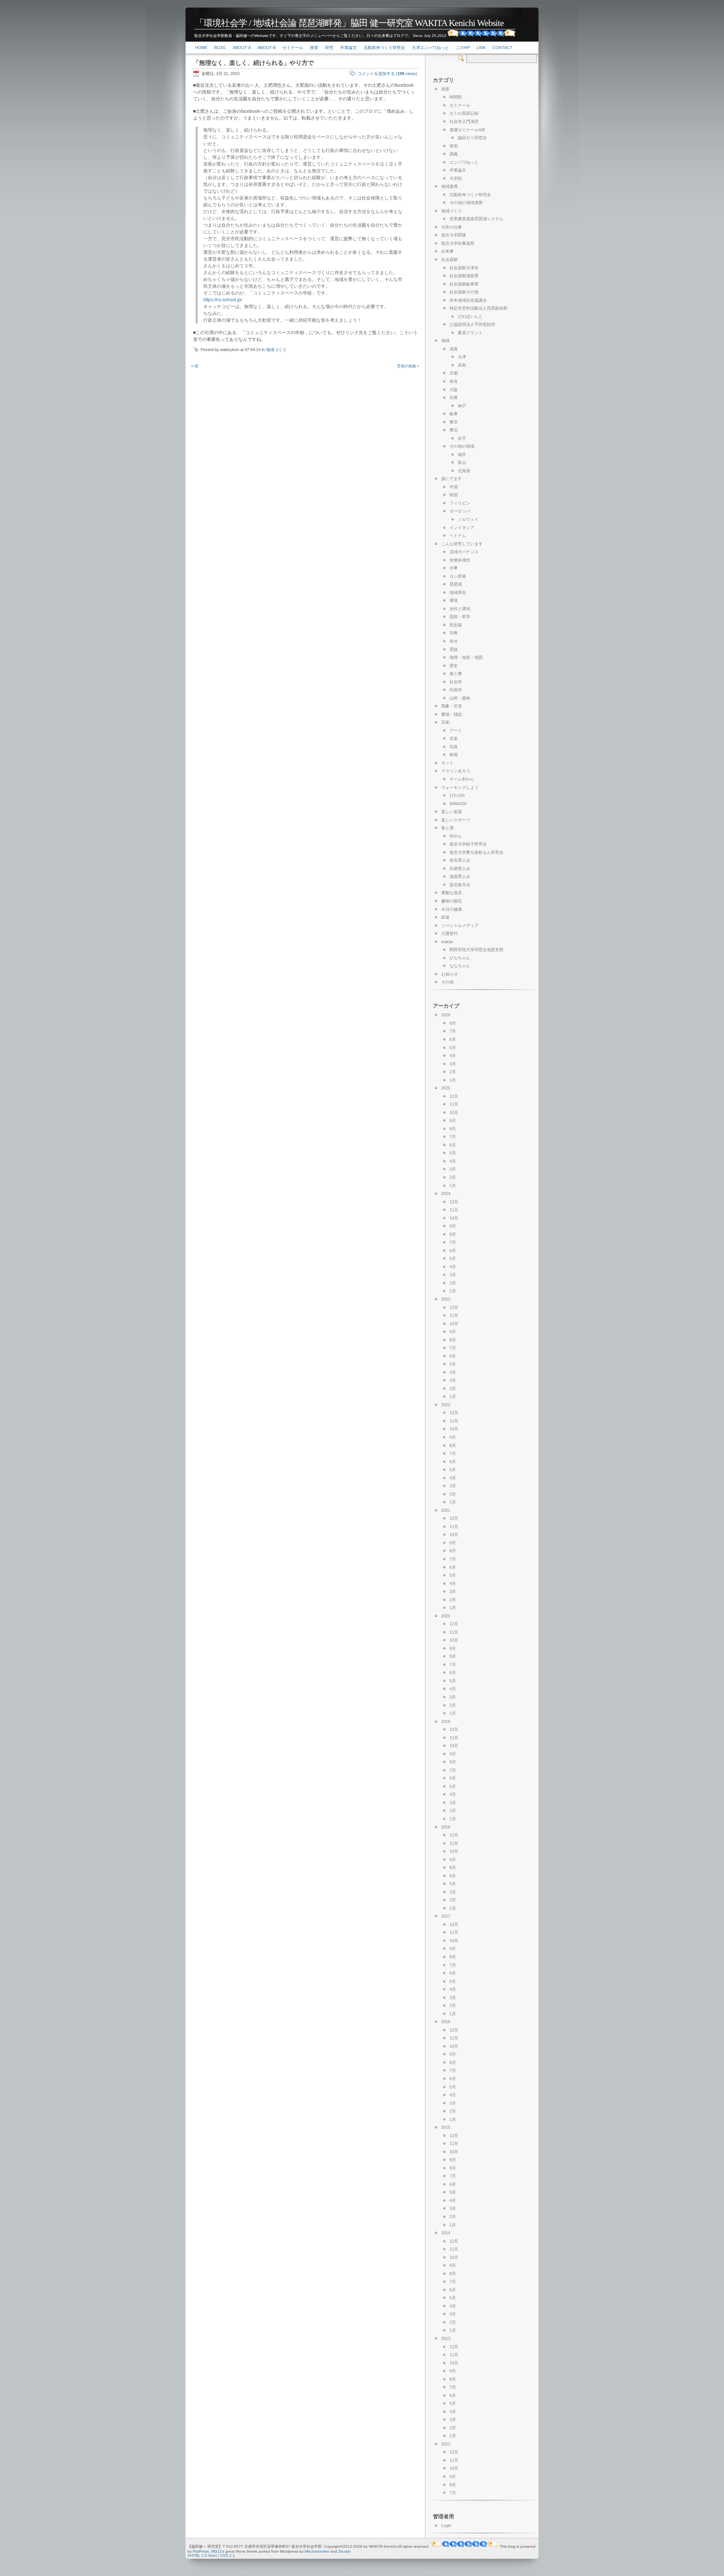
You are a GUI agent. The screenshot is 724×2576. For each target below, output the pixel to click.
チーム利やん (462, 779)
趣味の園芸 (452, 901)
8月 (453, 1023)
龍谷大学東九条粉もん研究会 (476, 852)
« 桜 (195, 366)
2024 (446, 1194)
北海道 (464, 471)
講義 (454, 154)
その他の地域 (462, 446)
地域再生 (458, 592)
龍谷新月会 (460, 885)
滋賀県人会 (460, 876)
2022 (446, 1405)
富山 (462, 462)
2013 (446, 2338)
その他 (447, 982)
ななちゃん (460, 966)
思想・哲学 (460, 617)
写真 (454, 747)
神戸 (462, 406)
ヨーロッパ (460, 511)
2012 (446, 2444)
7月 (453, 1031)
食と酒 (447, 828)
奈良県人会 (460, 860)
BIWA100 (458, 804)
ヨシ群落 (458, 576)
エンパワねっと (464, 162)
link (481, 48)
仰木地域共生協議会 (468, 300)
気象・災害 (452, 706)
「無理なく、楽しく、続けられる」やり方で (253, 63)
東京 (454, 422)
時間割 (456, 97)
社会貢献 (449, 259)
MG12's (218, 2551)
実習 (454, 146)
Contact (502, 48)
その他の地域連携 (466, 203)
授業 (314, 48)
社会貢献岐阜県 (464, 284)
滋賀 (454, 349)
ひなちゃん (460, 958)
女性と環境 (460, 609)
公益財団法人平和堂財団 (472, 324)
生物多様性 (460, 560)
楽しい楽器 (452, 812)
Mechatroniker (317, 2551)
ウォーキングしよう (460, 787)
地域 (445, 341)
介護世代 (449, 933)
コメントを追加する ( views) (387, 74)
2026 (446, 1015)
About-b (267, 48)
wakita (447, 942)
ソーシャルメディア (460, 925)
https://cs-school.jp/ (223, 300)
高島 (462, 365)
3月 (453, 1064)
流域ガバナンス (464, 552)
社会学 (456, 682)
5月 (453, 1048)
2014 (446, 2233)
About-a (242, 48)
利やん (456, 836)
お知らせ (449, 974)
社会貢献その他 (464, 292)
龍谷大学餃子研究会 (468, 844)
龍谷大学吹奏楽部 (458, 243)
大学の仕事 (452, 227)
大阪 (454, 390)
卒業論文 (348, 48)
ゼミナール (293, 48)
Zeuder (344, 2551)
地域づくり (276, 350)
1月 (453, 1080)
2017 (446, 1916)
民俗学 (456, 690)
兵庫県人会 (460, 868)
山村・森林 (460, 698)
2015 (446, 2127)
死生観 (456, 625)
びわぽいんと (470, 316)
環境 (454, 600)
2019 (446, 1721)
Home (201, 48)
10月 (454, 1112)
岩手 (462, 438)
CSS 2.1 (228, 2555)
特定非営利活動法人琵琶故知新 (479, 308)
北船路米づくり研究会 (384, 48)
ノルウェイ (468, 519)
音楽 (454, 738)
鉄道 (445, 917)
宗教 (454, 633)
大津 (462, 357)
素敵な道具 (452, 893)
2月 (453, 1072)
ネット (447, 763)
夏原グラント (470, 333)
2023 (446, 1299)
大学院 (456, 178)
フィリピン (460, 503)
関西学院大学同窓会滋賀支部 (476, 950)
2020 (446, 1616)
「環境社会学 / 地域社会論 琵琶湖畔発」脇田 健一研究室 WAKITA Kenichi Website (349, 23)
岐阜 (454, 414)
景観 (454, 649)
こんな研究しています (462, 544)
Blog (220, 48)
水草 (454, 568)
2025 (446, 1088)
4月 (453, 1056)
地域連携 (449, 186)
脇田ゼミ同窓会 (472, 138)
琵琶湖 (456, 584)
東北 (454, 430)
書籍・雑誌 (452, 714)
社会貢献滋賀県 (464, 276)
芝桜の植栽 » (408, 366)
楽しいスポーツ (456, 820)
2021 (446, 1510)
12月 (454, 1096)
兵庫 (454, 397)
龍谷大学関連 (454, 235)
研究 (329, 48)
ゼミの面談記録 (464, 113)
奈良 (454, 381)
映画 (454, 755)
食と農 (456, 674)
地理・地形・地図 (466, 657)
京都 (454, 373)
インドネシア (462, 528)
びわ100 (457, 795)
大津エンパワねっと (430, 48)
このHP (463, 48)
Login (446, 2525)
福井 (462, 454)
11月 (454, 1104)
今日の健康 (452, 909)
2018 (446, 1827)
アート (456, 730)
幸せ (454, 641)
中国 (454, 487)
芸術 (445, 722)
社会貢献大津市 (464, 268)
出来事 (447, 251)
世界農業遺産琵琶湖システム (476, 219)
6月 (453, 1039)
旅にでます (452, 479)
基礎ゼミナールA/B (467, 130)
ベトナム (458, 535)
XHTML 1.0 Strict (202, 2555)
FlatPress (201, 2551)
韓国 (454, 495)
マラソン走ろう (456, 771)
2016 (446, 2022)
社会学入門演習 (464, 121)
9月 (453, 1120)
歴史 (454, 666)
